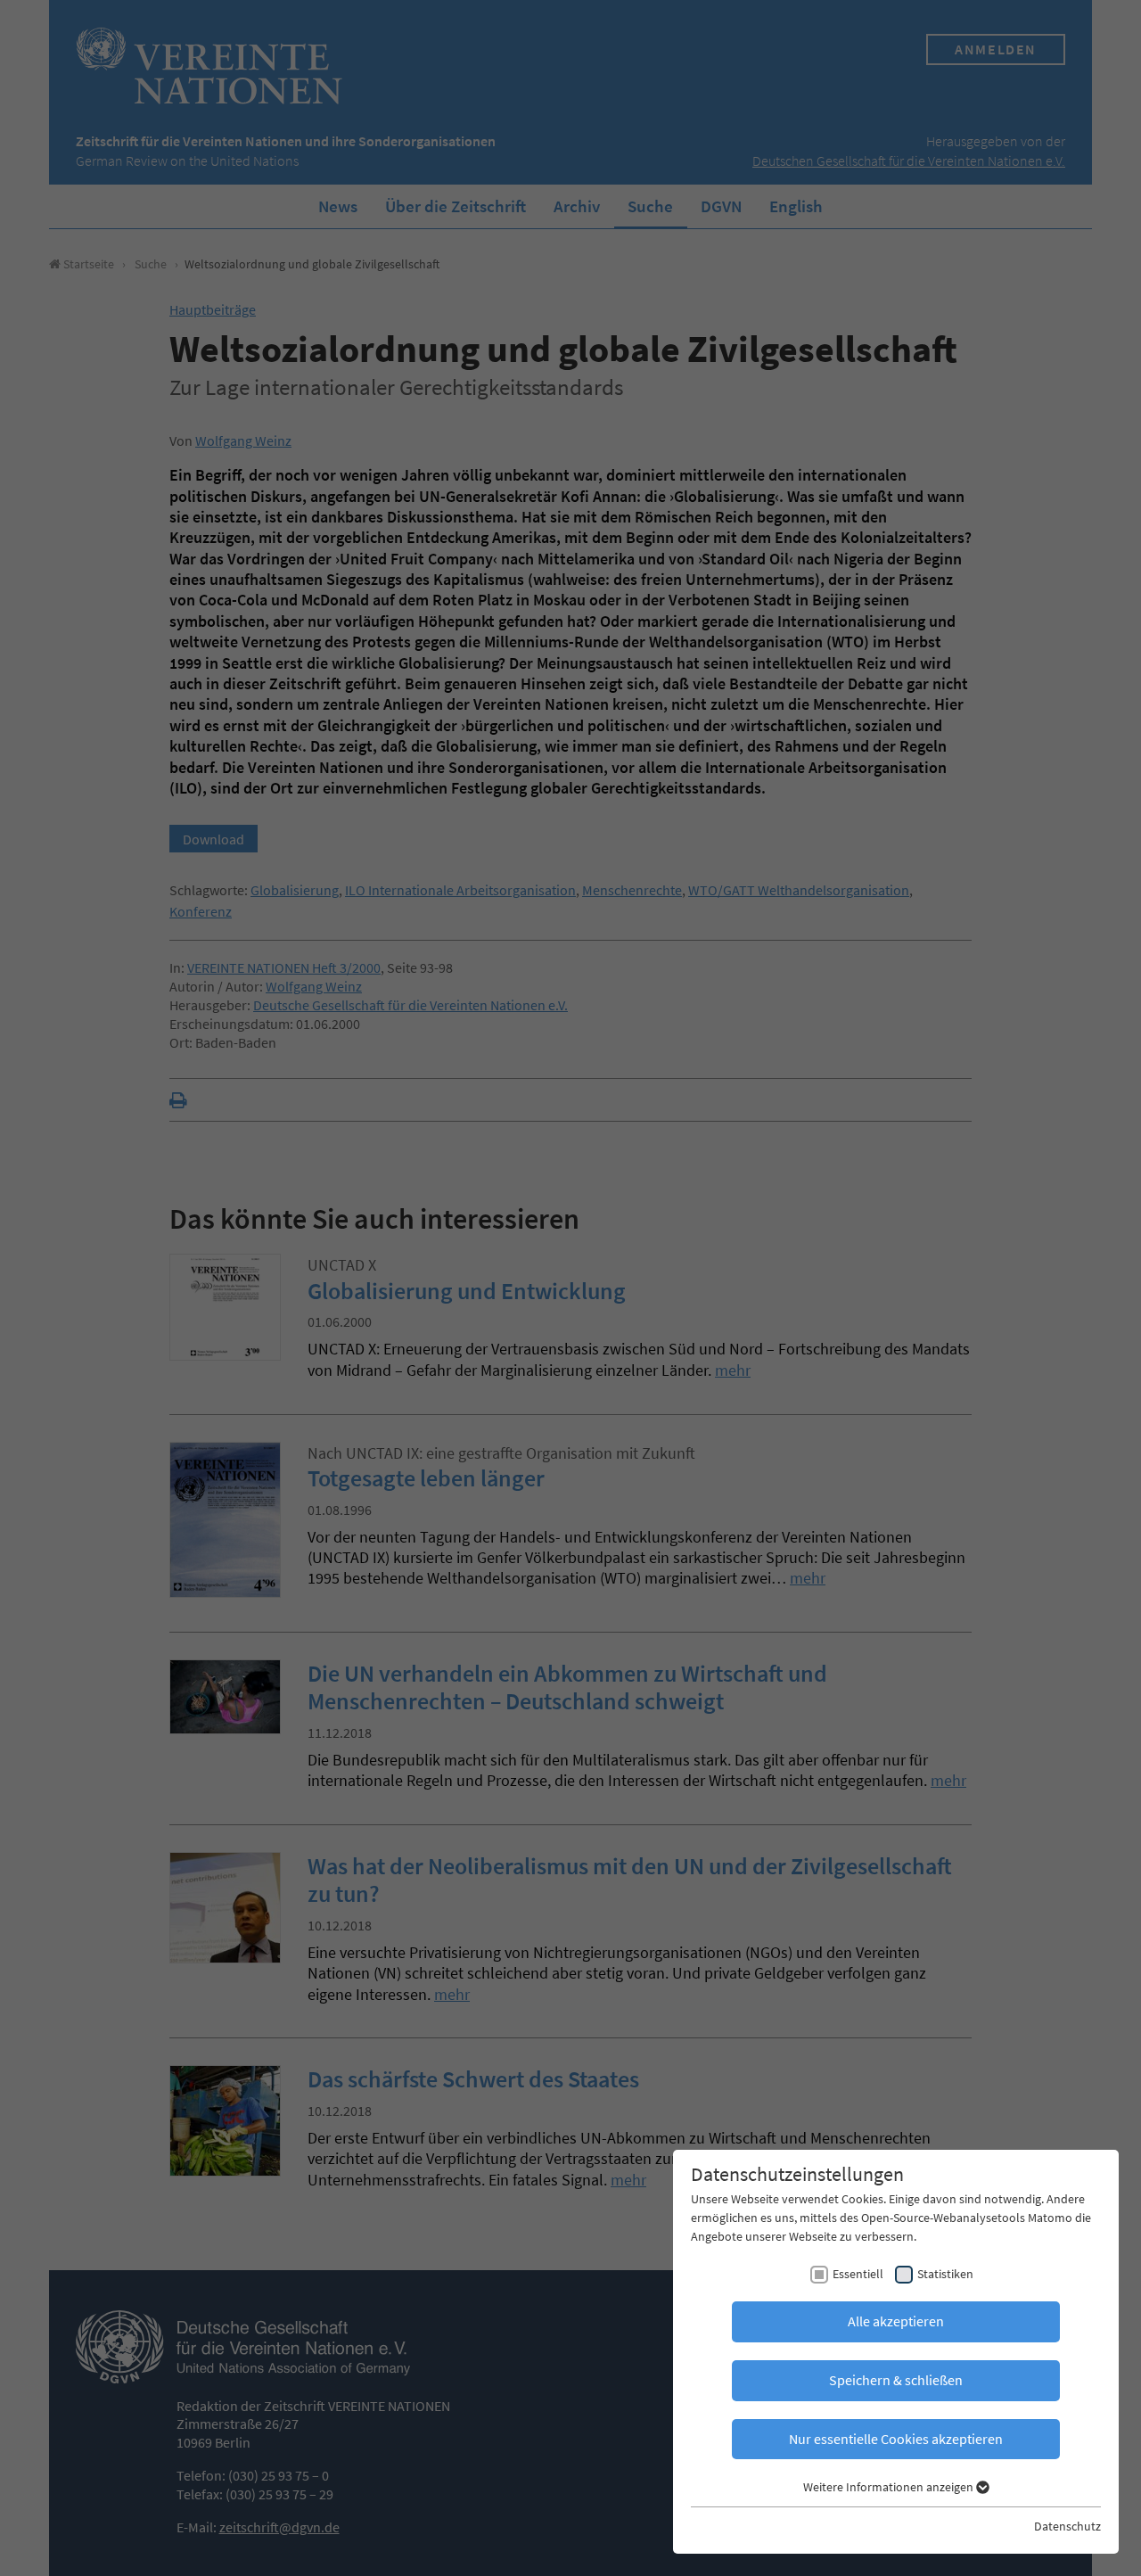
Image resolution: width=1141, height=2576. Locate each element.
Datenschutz (1067, 2526)
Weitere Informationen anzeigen (890, 2487)
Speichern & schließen (896, 2380)
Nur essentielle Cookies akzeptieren (896, 2439)
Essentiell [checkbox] (858, 2274)
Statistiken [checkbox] (945, 2274)
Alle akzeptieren (896, 2321)
